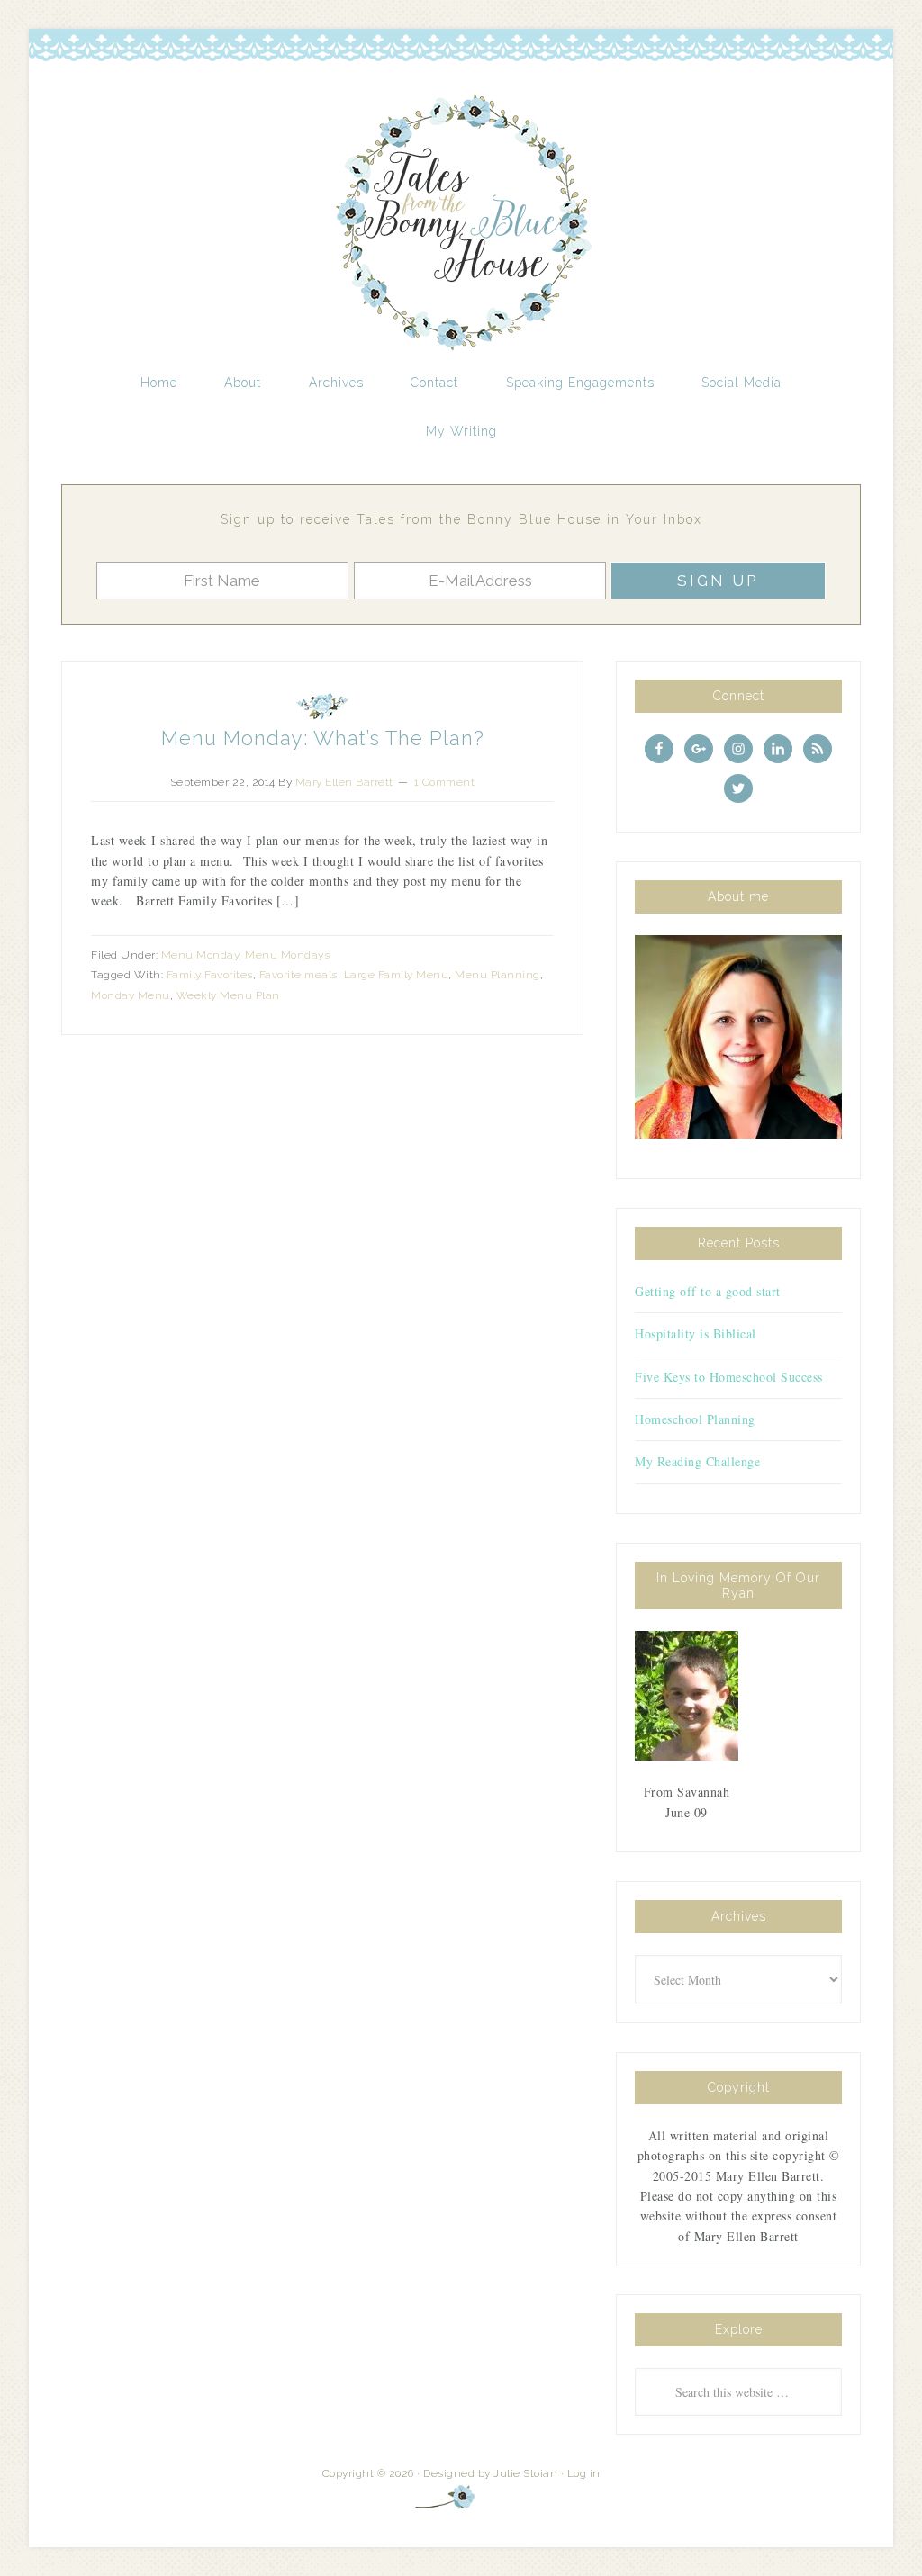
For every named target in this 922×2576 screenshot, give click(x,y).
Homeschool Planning (695, 1419)
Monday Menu (131, 995)
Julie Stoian (525, 2473)
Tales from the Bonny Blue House (461, 223)
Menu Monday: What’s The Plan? (323, 738)
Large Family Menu (397, 975)
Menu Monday (200, 955)
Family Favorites (210, 975)
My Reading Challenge (697, 1461)
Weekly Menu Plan (228, 995)
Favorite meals (298, 975)
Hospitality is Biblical (696, 1333)
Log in (584, 2473)
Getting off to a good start (708, 1291)
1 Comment (445, 782)
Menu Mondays (287, 955)
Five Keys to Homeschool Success (729, 1377)
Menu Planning (497, 975)
